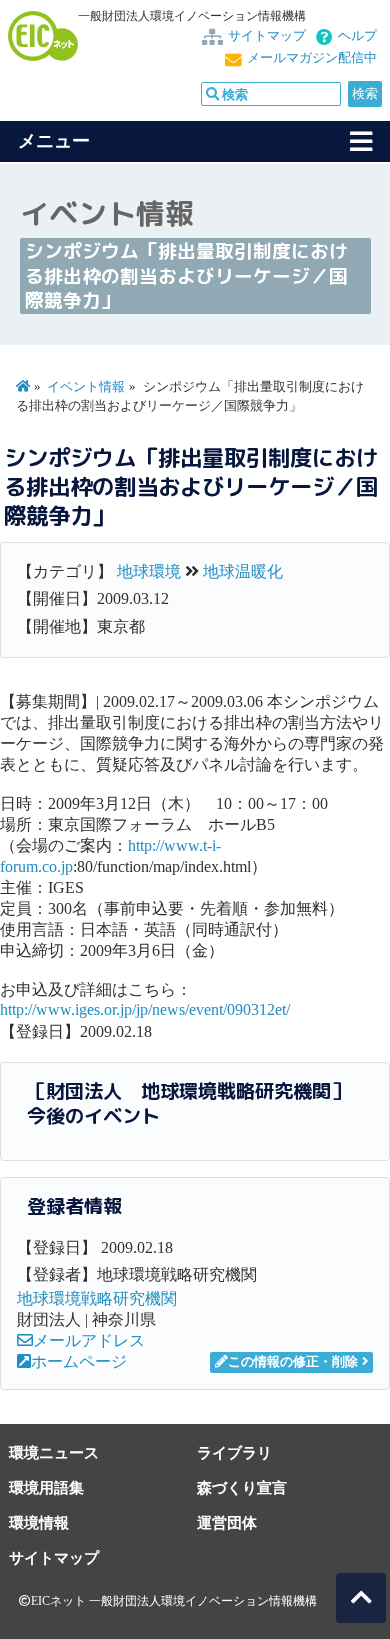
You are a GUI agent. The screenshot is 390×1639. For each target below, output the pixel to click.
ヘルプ (357, 36)
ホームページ (79, 1361)
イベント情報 (86, 387)
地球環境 (149, 571)
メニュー (54, 141)
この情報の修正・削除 (293, 1362)
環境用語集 (46, 1487)
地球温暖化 (243, 571)
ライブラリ (234, 1452)
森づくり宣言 (242, 1487)
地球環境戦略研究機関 (97, 1298)
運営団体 (227, 1522)
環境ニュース (54, 1452)
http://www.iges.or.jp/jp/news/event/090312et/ (145, 1009)
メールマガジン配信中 (312, 58)
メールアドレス (89, 1340)
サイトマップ (267, 36)
